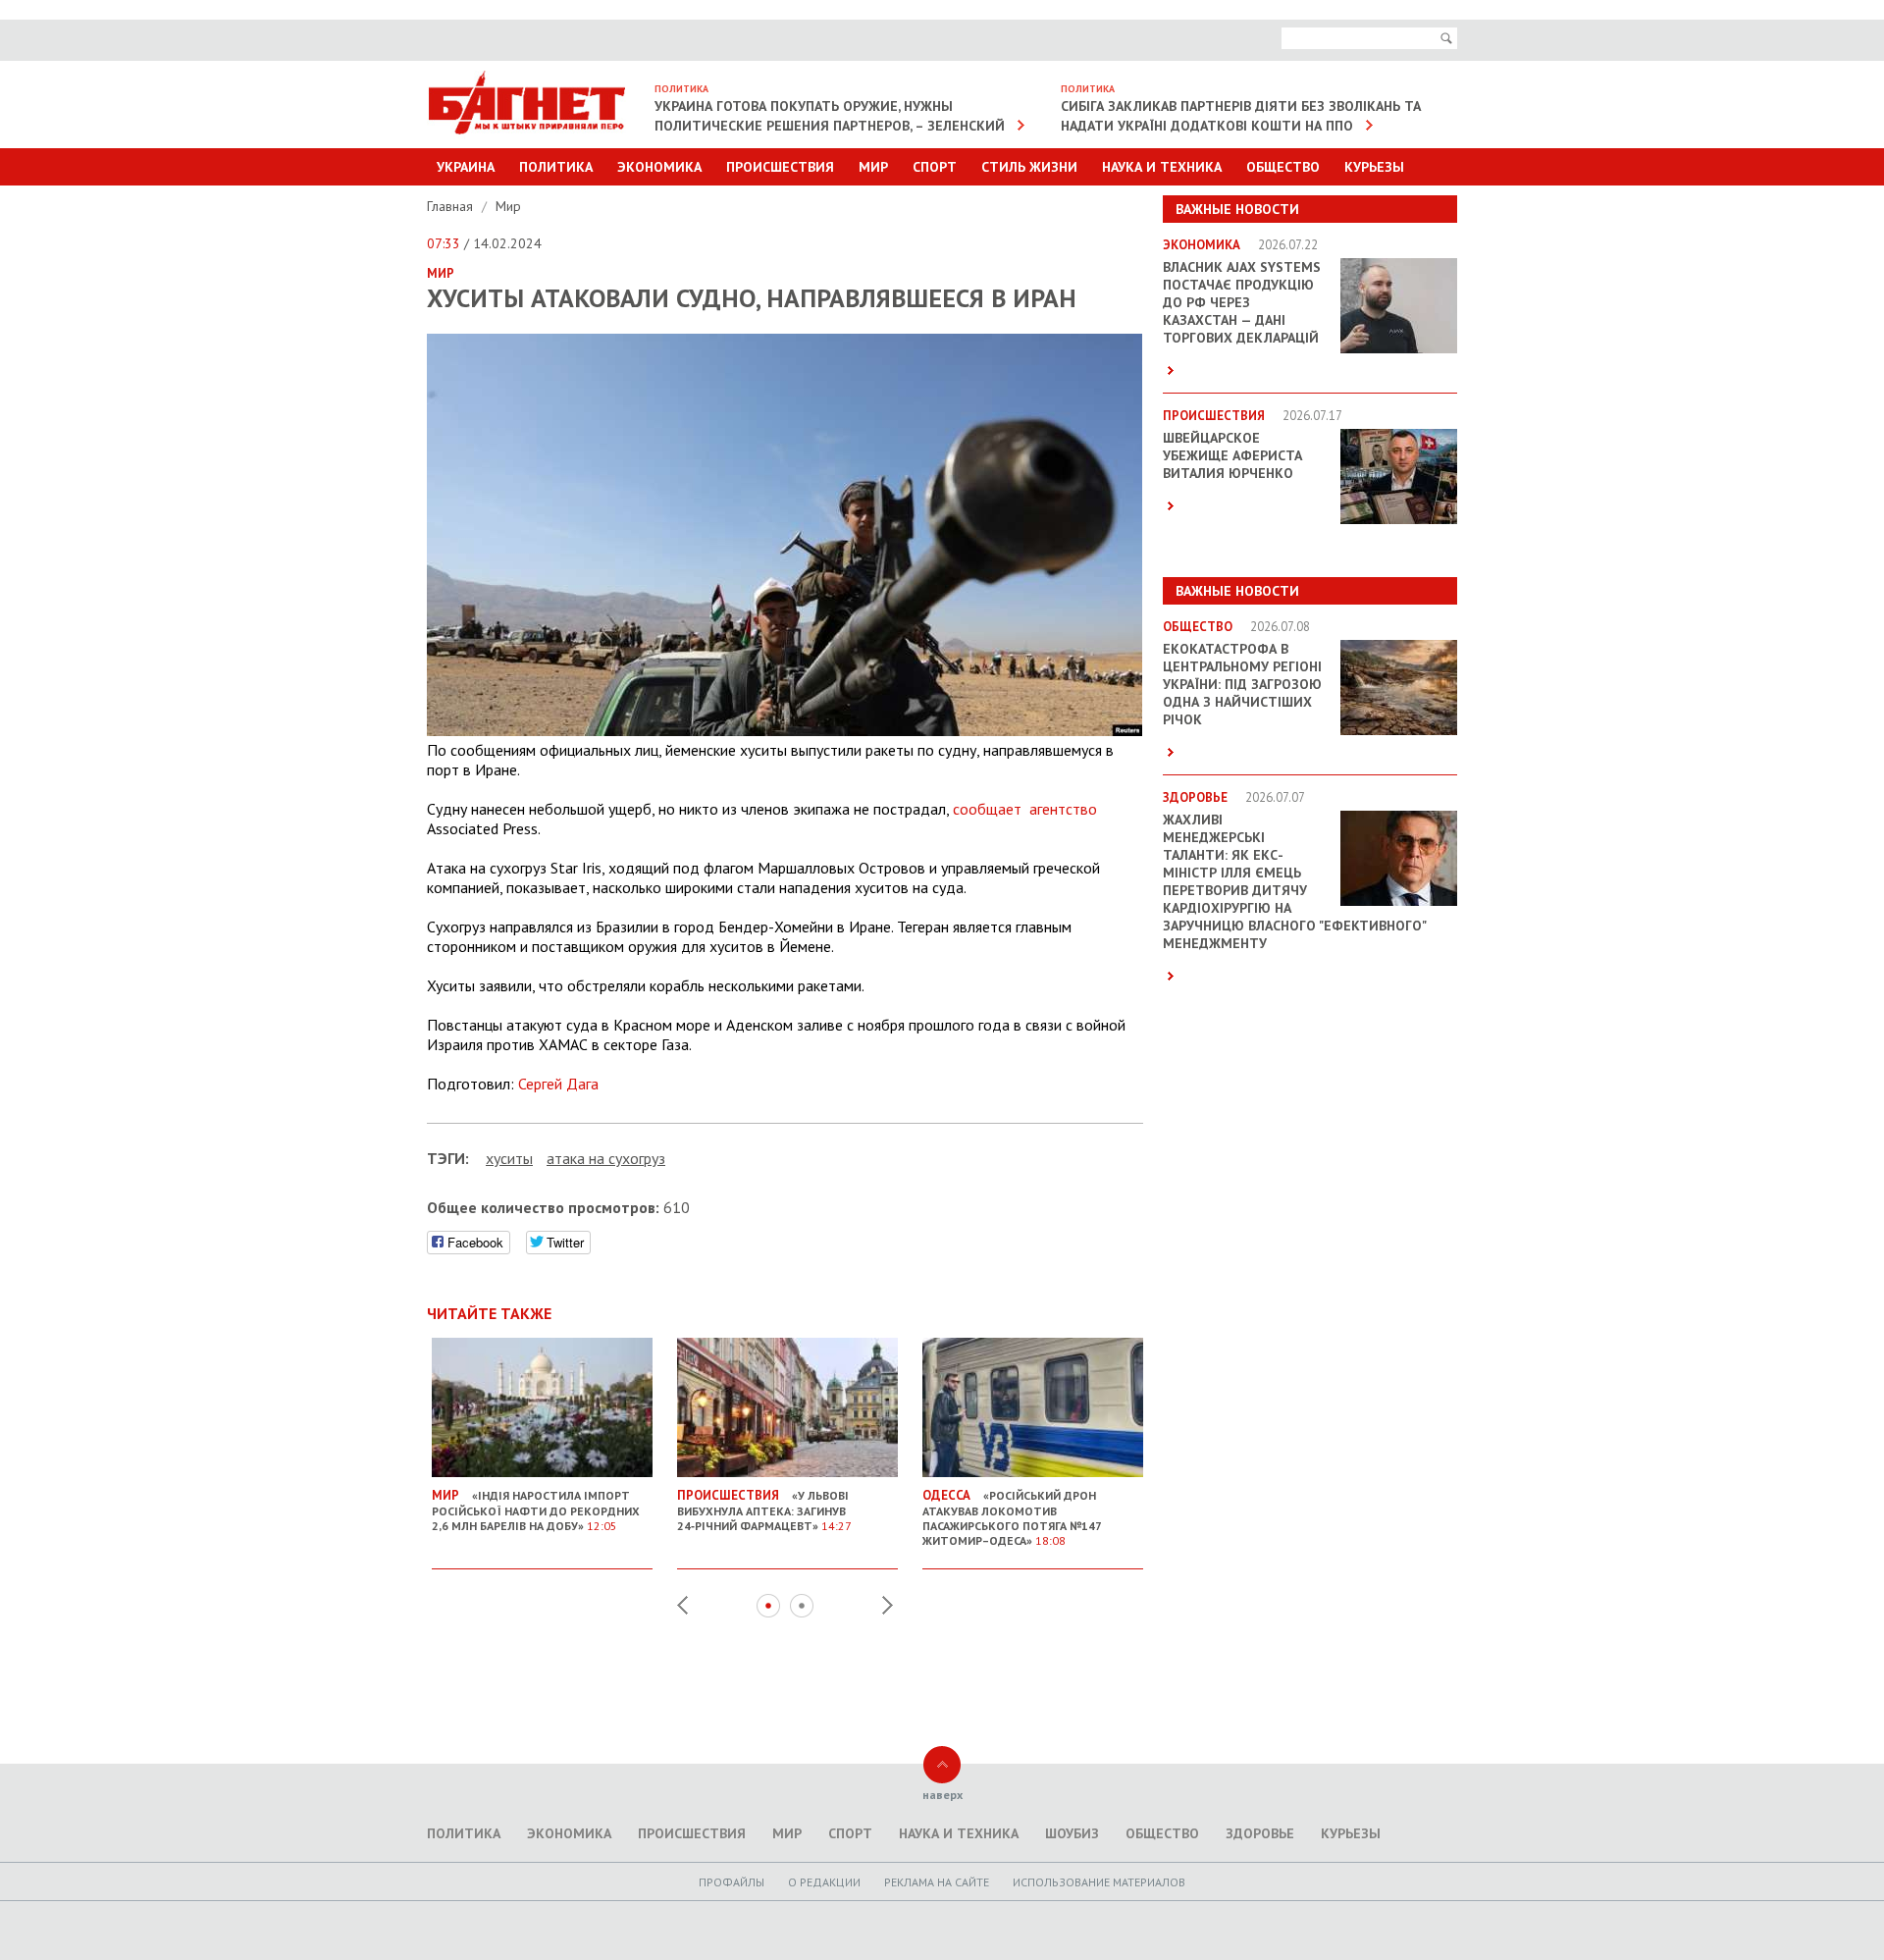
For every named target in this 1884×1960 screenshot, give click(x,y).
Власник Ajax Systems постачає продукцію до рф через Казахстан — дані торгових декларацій (1242, 302)
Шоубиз (1072, 1833)
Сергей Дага (558, 1084)
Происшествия (780, 167)
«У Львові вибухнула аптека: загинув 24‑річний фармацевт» (764, 1510)
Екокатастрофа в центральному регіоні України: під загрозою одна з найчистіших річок (1242, 684)
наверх (942, 1795)
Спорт (935, 167)
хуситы (509, 1158)
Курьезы (1374, 167)
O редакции (824, 1882)
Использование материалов (1099, 1882)
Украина (466, 167)
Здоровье (1260, 1833)
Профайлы (732, 1882)
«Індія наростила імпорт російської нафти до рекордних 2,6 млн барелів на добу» (536, 1510)
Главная (452, 206)
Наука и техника (1162, 167)
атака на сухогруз (606, 1158)
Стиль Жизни (1029, 167)
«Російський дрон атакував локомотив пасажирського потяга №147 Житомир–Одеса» (1012, 1517)
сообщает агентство (1025, 809)
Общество (1283, 167)
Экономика (659, 167)
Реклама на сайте (937, 1882)
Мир (873, 167)
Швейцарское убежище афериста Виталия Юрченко (1232, 455)
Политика (556, 167)
